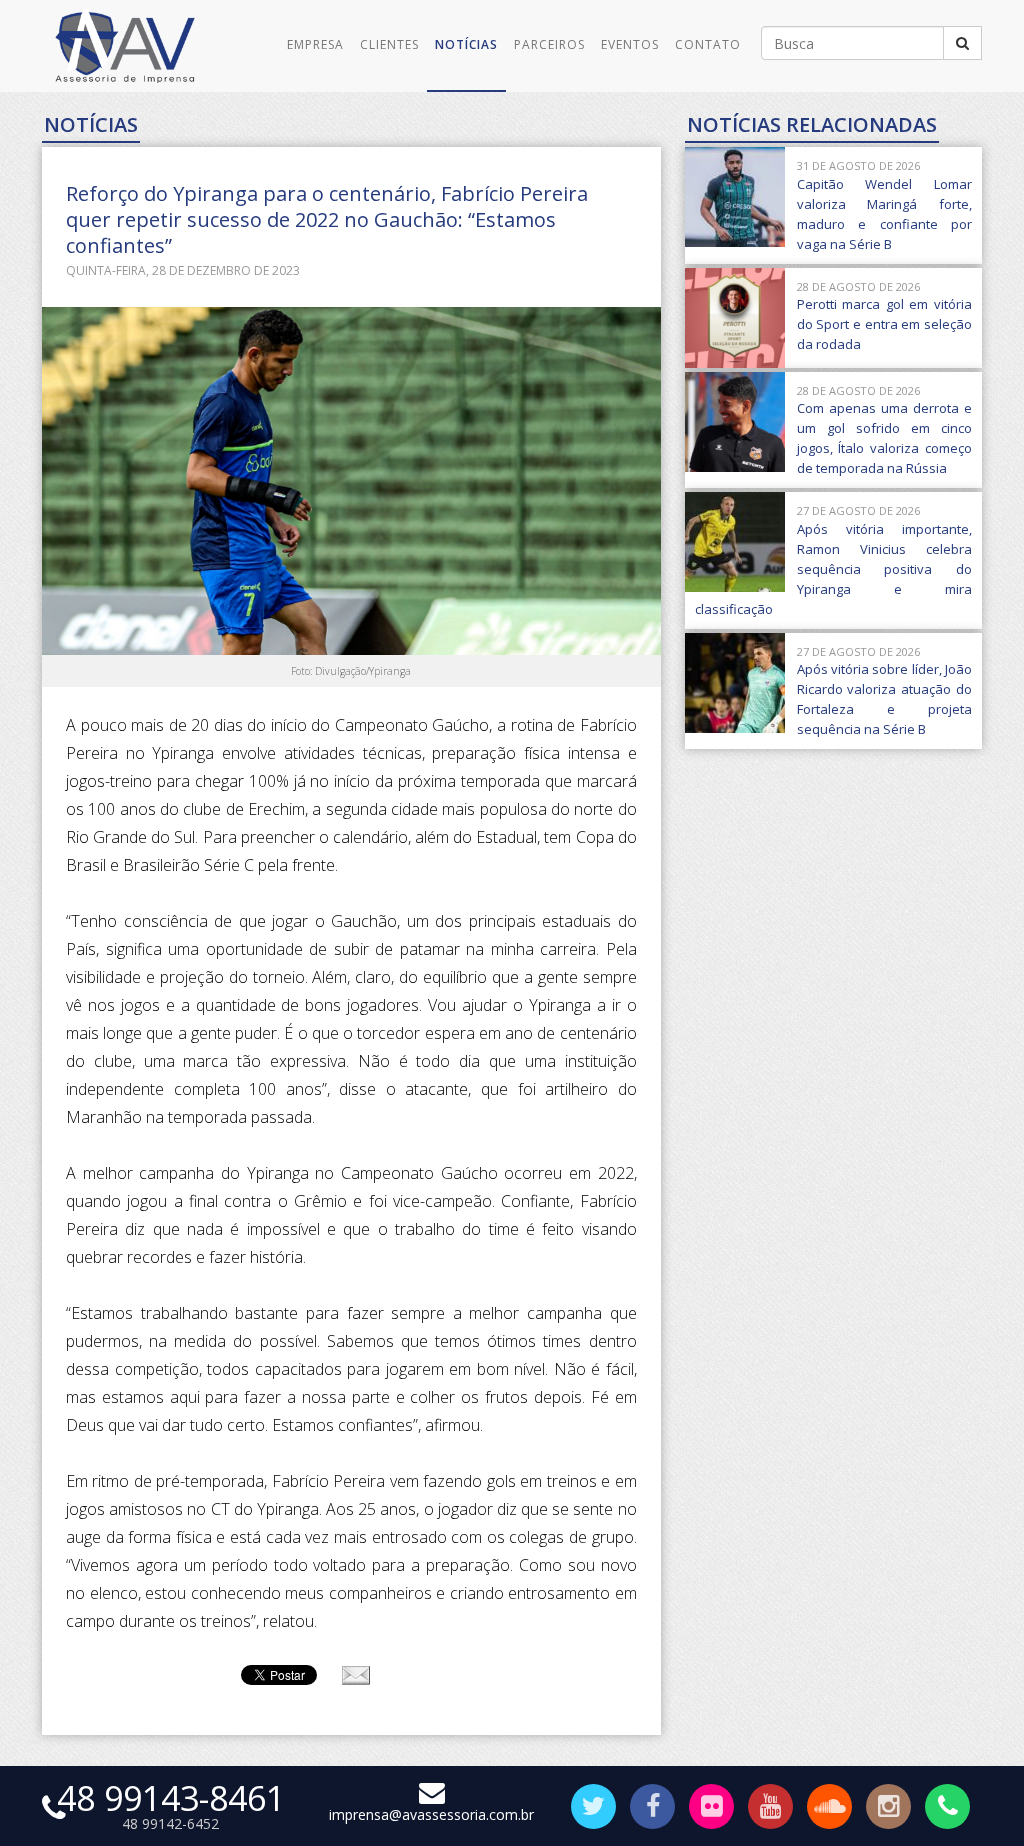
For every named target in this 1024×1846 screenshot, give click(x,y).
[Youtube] (770, 1809)
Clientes (389, 44)
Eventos (630, 44)
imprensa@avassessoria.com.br (431, 1814)
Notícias (466, 44)
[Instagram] (888, 1809)
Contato (708, 44)
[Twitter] (593, 1809)
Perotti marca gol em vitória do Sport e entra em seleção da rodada (884, 324)
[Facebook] (652, 1809)
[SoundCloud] (829, 1809)
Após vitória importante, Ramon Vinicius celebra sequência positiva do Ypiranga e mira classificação (833, 569)
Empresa (315, 44)
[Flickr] (711, 1809)
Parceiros (549, 44)
